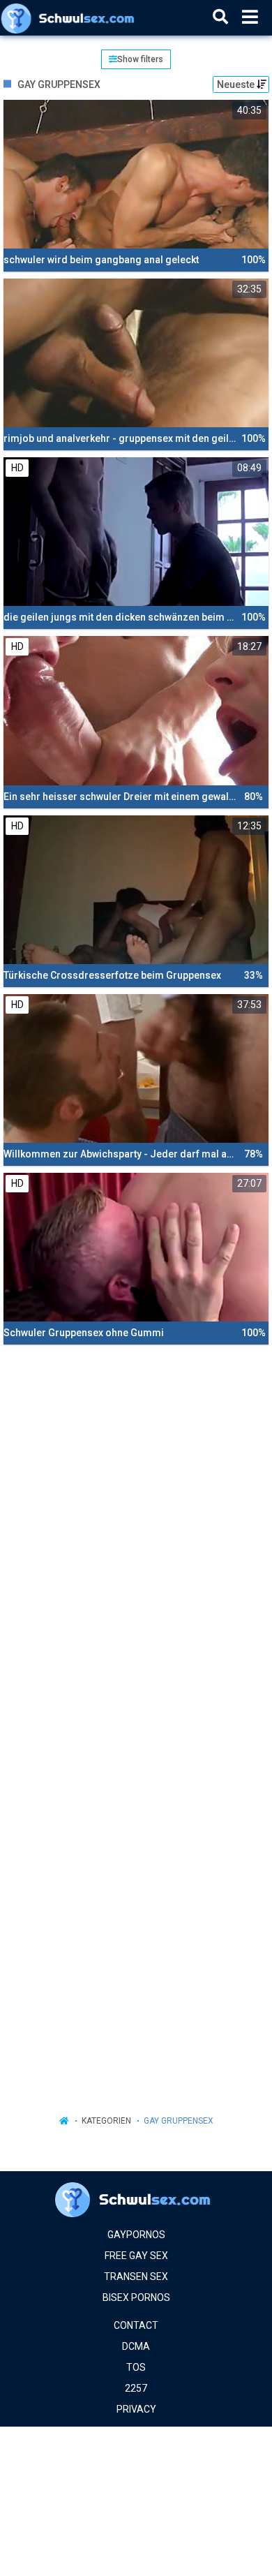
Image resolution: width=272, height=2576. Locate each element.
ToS (136, 2367)
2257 (136, 2388)
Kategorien (106, 2121)
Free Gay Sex (136, 2256)
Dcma (136, 2346)
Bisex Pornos (136, 2297)
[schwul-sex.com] (71, 17)
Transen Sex (136, 2277)
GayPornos (136, 2235)
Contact (136, 2325)
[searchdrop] (220, 17)
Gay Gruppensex (179, 2121)
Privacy (136, 2409)
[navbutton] (250, 17)
